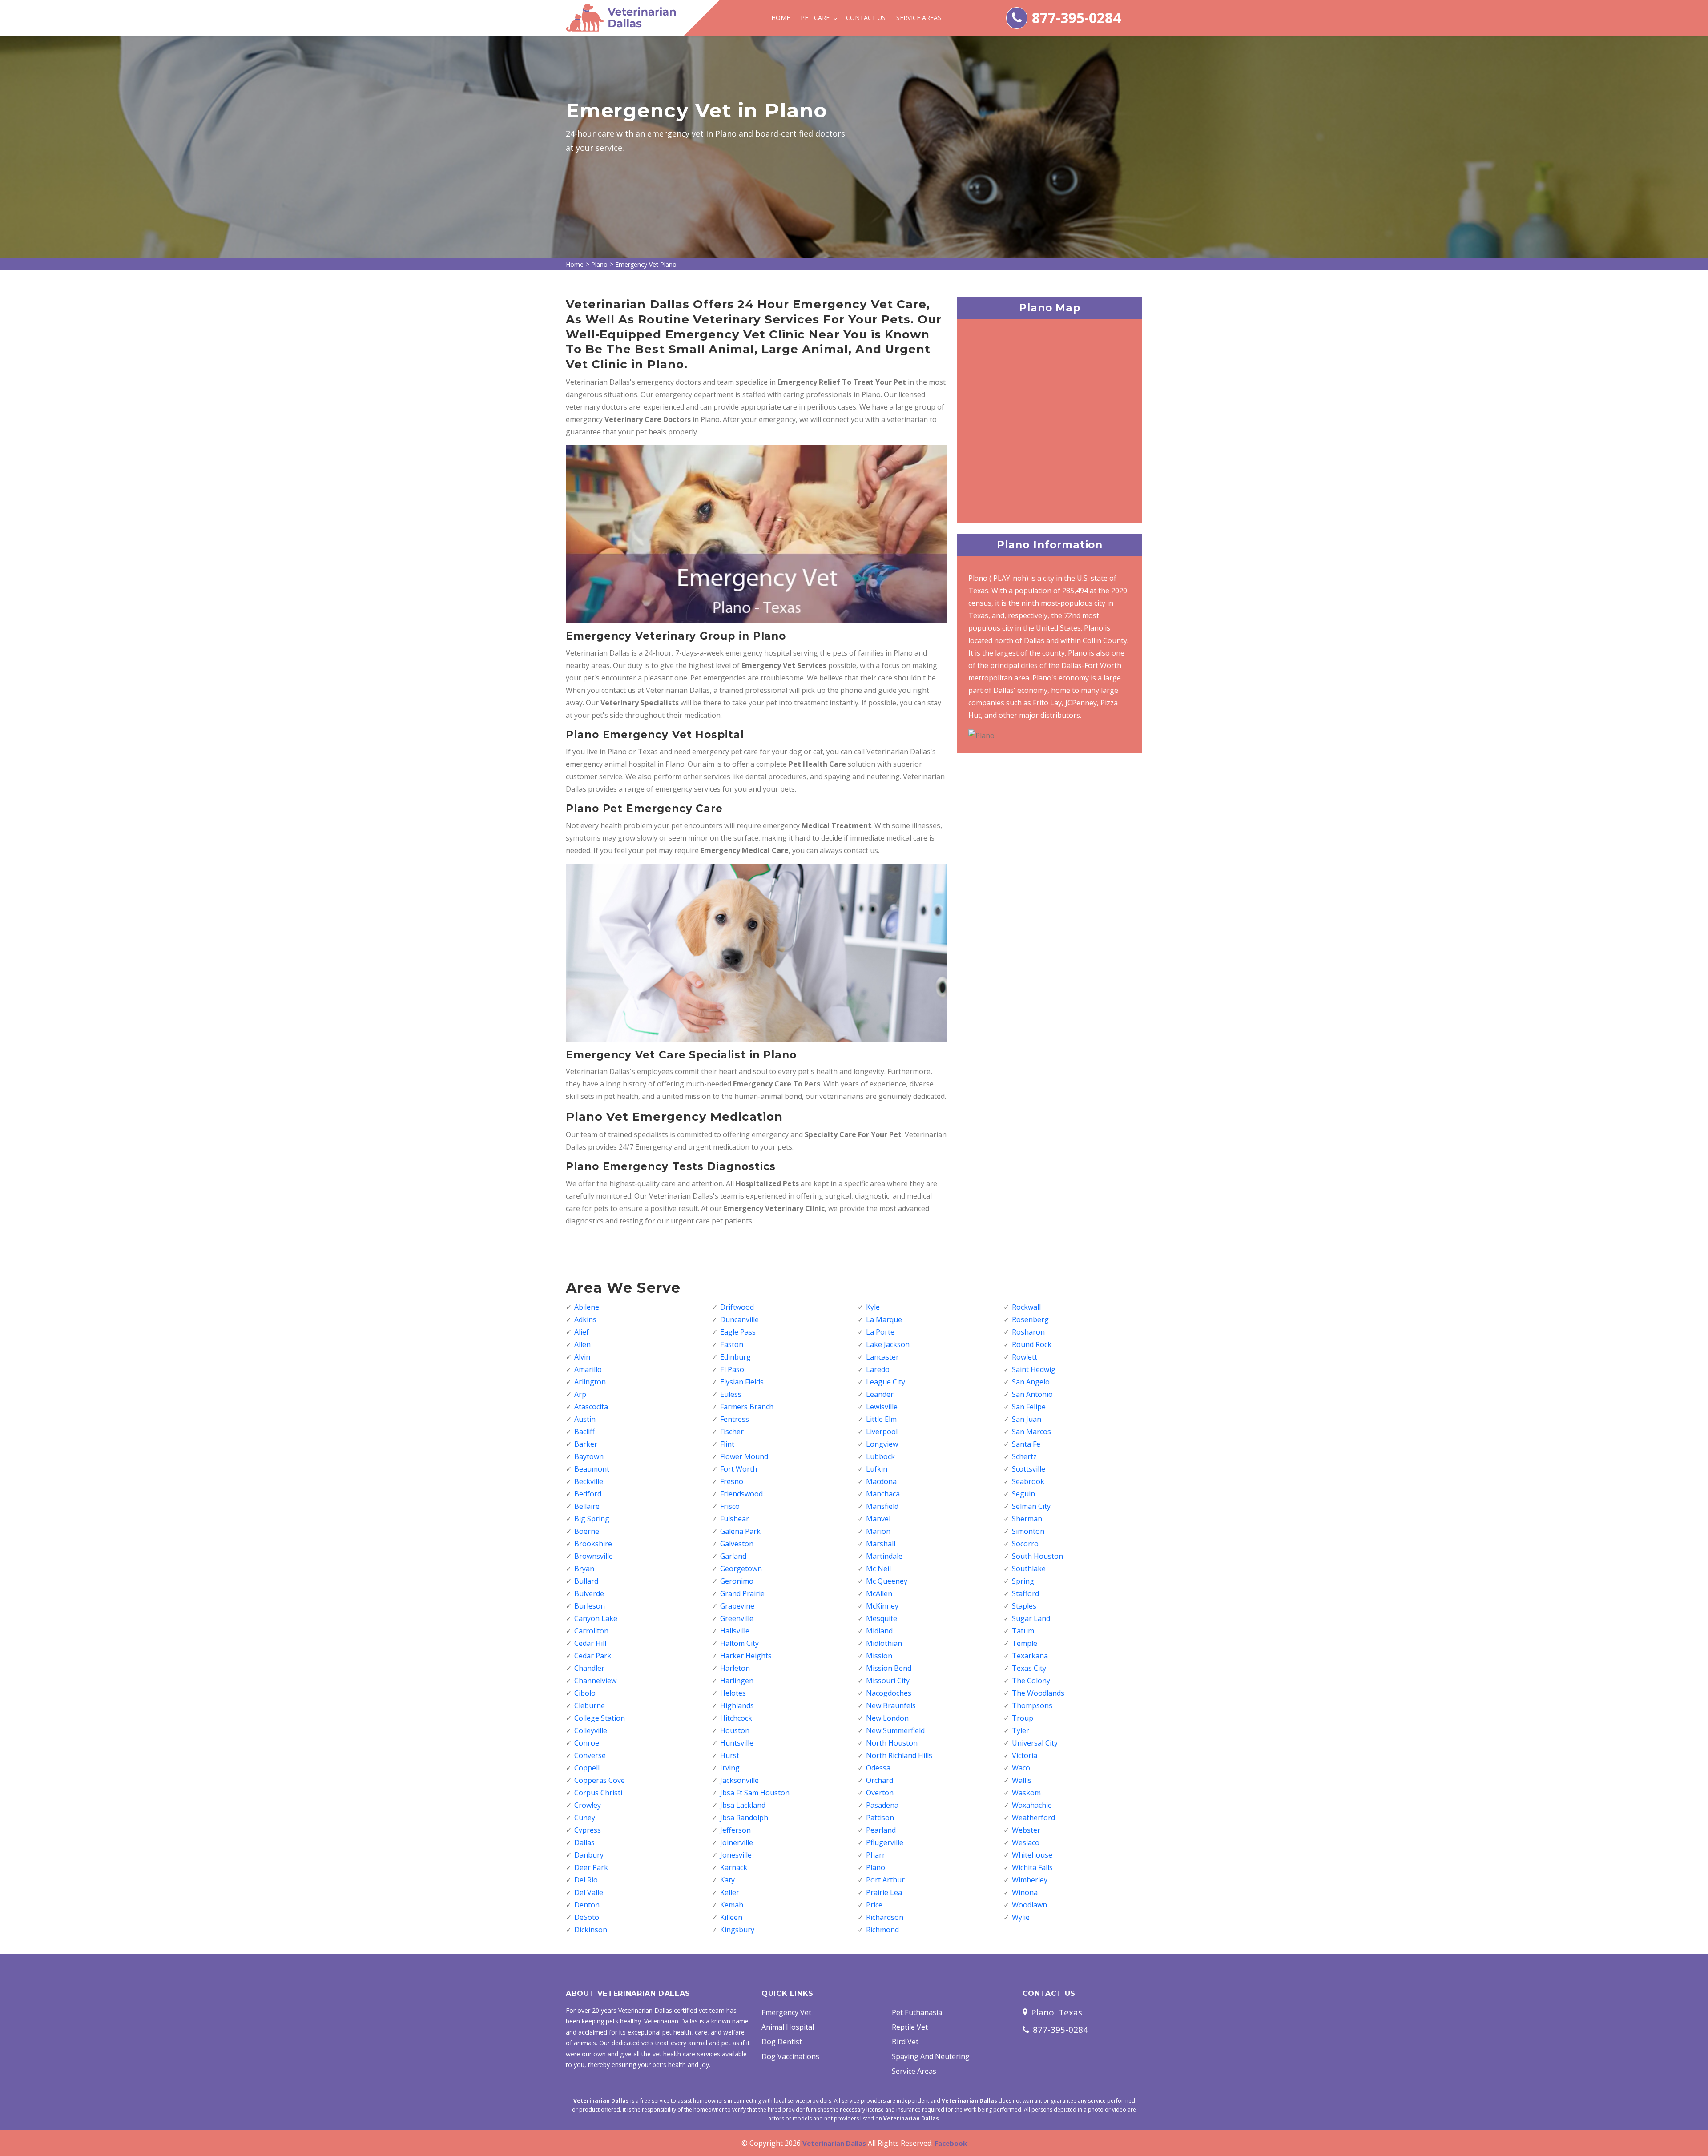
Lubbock (880, 1456)
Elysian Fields (742, 1382)
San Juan (1027, 1419)
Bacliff (584, 1432)
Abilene (587, 1307)
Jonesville (736, 1855)
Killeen (731, 1917)
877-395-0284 (1076, 18)
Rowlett (1025, 1357)
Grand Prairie (742, 1593)
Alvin (582, 1357)
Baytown (589, 1456)
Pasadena (882, 1805)
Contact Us (866, 18)
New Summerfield (895, 1730)
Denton (587, 1905)
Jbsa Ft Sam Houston (755, 1793)
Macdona (881, 1481)
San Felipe (1029, 1407)
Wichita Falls (1032, 1867)
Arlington (590, 1382)
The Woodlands (1038, 1693)
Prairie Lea (884, 1892)
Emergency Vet (786, 2012)
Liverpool (882, 1432)
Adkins (585, 1319)
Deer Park (591, 1867)
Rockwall (1026, 1307)
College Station (600, 1718)
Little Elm (881, 1419)
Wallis (1022, 1780)
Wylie (1021, 1917)
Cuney (585, 1818)
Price (874, 1905)
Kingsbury (737, 1930)
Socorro (1025, 1544)
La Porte (880, 1332)
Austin (585, 1419)
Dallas (584, 1842)
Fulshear (735, 1519)
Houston (735, 1730)
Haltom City (739, 1643)
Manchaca (883, 1494)
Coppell (587, 1768)
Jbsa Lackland (743, 1805)
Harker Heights (746, 1656)
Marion (878, 1531)
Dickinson (591, 1930)
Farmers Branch (747, 1407)
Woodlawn (1029, 1905)
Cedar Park (593, 1656)
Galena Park (740, 1531)
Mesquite (882, 1618)
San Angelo (1031, 1382)
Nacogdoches (889, 1693)
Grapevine (737, 1606)
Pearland (881, 1830)
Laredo (878, 1369)
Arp (580, 1394)
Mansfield (882, 1506)
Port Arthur (885, 1880)
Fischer (732, 1432)
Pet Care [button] (816, 18)
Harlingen (737, 1681)
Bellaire (587, 1506)
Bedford (588, 1494)
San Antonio (1032, 1394)
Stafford (1025, 1593)
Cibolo (585, 1693)
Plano (599, 264)
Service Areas (919, 18)
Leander (880, 1394)
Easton (732, 1344)
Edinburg (735, 1357)
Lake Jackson (888, 1344)
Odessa (878, 1768)
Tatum (1023, 1631)
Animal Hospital (788, 2027)
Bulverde (589, 1593)
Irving (730, 1768)
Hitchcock (736, 1718)
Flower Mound (744, 1456)
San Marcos (1031, 1432)
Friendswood (741, 1494)
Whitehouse (1032, 1855)
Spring (1023, 1581)
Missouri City (888, 1681)
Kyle (873, 1307)
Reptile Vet (910, 2027)
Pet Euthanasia (917, 2012)
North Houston (892, 1743)
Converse (590, 1755)
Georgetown (741, 1569)
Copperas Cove (600, 1780)
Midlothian (884, 1643)
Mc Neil (878, 1569)
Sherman (1027, 1519)
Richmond (882, 1930)
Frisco (730, 1506)
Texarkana (1030, 1656)
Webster (1026, 1830)
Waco (1021, 1768)
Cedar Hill (590, 1643)
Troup (1023, 1718)
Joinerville (737, 1842)
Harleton (735, 1668)
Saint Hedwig (1034, 1369)
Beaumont (592, 1469)
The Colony (1031, 1681)
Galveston (737, 1544)
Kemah (732, 1905)
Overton (880, 1793)
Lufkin (877, 1469)
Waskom (1026, 1793)
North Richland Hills (899, 1755)
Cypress (588, 1830)
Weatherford (1033, 1818)
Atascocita (591, 1407)
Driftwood (737, 1307)
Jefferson (735, 1830)
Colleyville (591, 1730)
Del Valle (589, 1892)
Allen (582, 1344)
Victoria (1025, 1755)
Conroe (587, 1743)
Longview (882, 1444)
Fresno (732, 1481)
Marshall (881, 1544)
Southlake (1029, 1569)
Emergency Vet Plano (646, 264)
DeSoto (587, 1917)
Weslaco (1026, 1842)
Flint (727, 1444)
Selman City (1031, 1506)
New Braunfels (891, 1705)
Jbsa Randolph (744, 1818)
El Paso (732, 1369)
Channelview (595, 1681)
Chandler (589, 1668)
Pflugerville (885, 1842)
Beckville (589, 1481)
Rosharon (1028, 1332)
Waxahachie (1032, 1805)
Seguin (1023, 1494)
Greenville (737, 1618)
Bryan (584, 1569)
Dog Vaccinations (790, 2056)
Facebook (951, 2143)
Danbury (589, 1855)
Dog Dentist (782, 2042)
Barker (586, 1444)
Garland (733, 1556)
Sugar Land (1031, 1618)
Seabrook (1028, 1481)
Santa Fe (1026, 1444)
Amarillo (588, 1369)
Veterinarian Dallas (834, 2143)
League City (886, 1382)
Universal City (1035, 1743)
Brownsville (594, 1556)
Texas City (1029, 1668)
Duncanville (739, 1319)
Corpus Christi (598, 1793)
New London (887, 1718)
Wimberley (1030, 1880)
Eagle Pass (738, 1332)
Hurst (730, 1755)
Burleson (590, 1606)
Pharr (876, 1855)
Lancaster (882, 1357)
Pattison (880, 1818)
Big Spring (592, 1519)
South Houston (1037, 1556)
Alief (582, 1332)
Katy (727, 1880)
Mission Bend (889, 1668)
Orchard (880, 1780)
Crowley (588, 1805)
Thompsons (1032, 1705)
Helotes (733, 1693)
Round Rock (1032, 1344)
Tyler (1021, 1730)
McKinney (882, 1606)
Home (781, 18)
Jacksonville (739, 1780)
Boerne (587, 1531)
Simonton (1028, 1531)
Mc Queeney (887, 1581)
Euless (731, 1394)
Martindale (884, 1556)
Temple (1025, 1643)
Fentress (735, 1419)
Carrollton (591, 1631)
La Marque (884, 1319)
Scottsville (1029, 1469)
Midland (879, 1631)
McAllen (879, 1593)
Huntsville (737, 1743)
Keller (730, 1892)
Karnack (734, 1867)
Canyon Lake (596, 1618)
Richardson (885, 1917)
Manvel (878, 1519)
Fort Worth (739, 1469)
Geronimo (737, 1581)
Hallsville (735, 1631)
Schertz (1024, 1456)
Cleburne (590, 1705)
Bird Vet (905, 2042)
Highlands (737, 1705)
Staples (1024, 1606)
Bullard (586, 1581)
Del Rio (586, 1880)
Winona (1025, 1892)
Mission (879, 1656)
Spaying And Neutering (931, 2056)
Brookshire (593, 1544)
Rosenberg (1030, 1319)
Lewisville (882, 1407)
